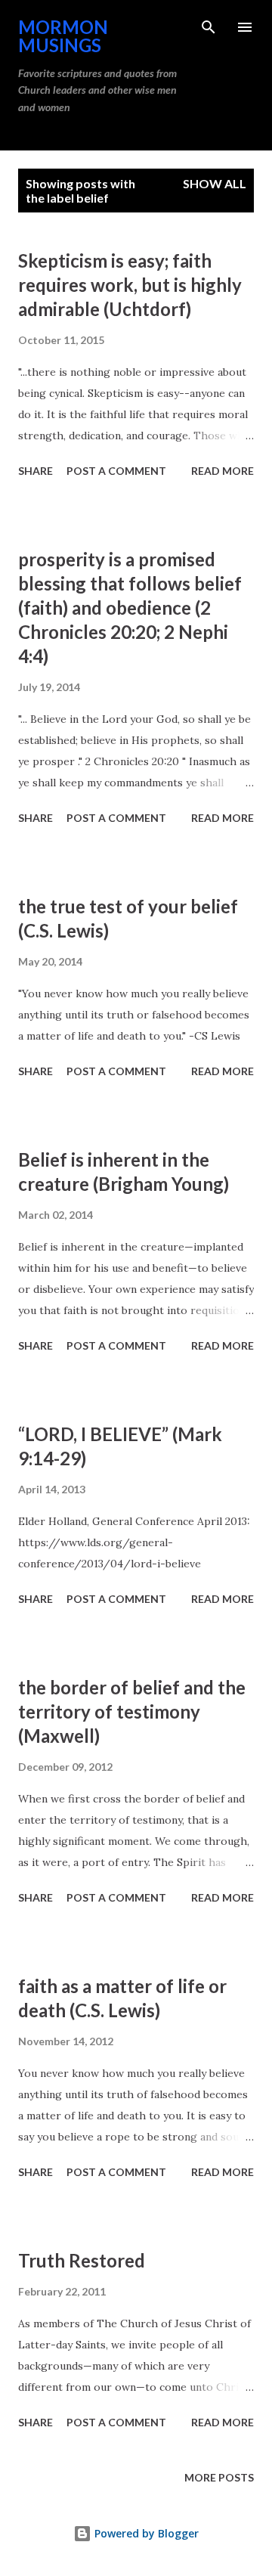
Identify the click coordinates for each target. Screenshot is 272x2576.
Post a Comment (116, 471)
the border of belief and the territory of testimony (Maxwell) (132, 1711)
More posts (219, 2477)
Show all (215, 183)
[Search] (209, 27)
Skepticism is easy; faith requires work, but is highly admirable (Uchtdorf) (130, 285)
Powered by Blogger (145, 2533)
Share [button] (36, 471)
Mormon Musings (63, 36)
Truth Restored (82, 2260)
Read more (223, 471)
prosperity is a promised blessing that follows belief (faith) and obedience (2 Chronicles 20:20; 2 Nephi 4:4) (130, 608)
